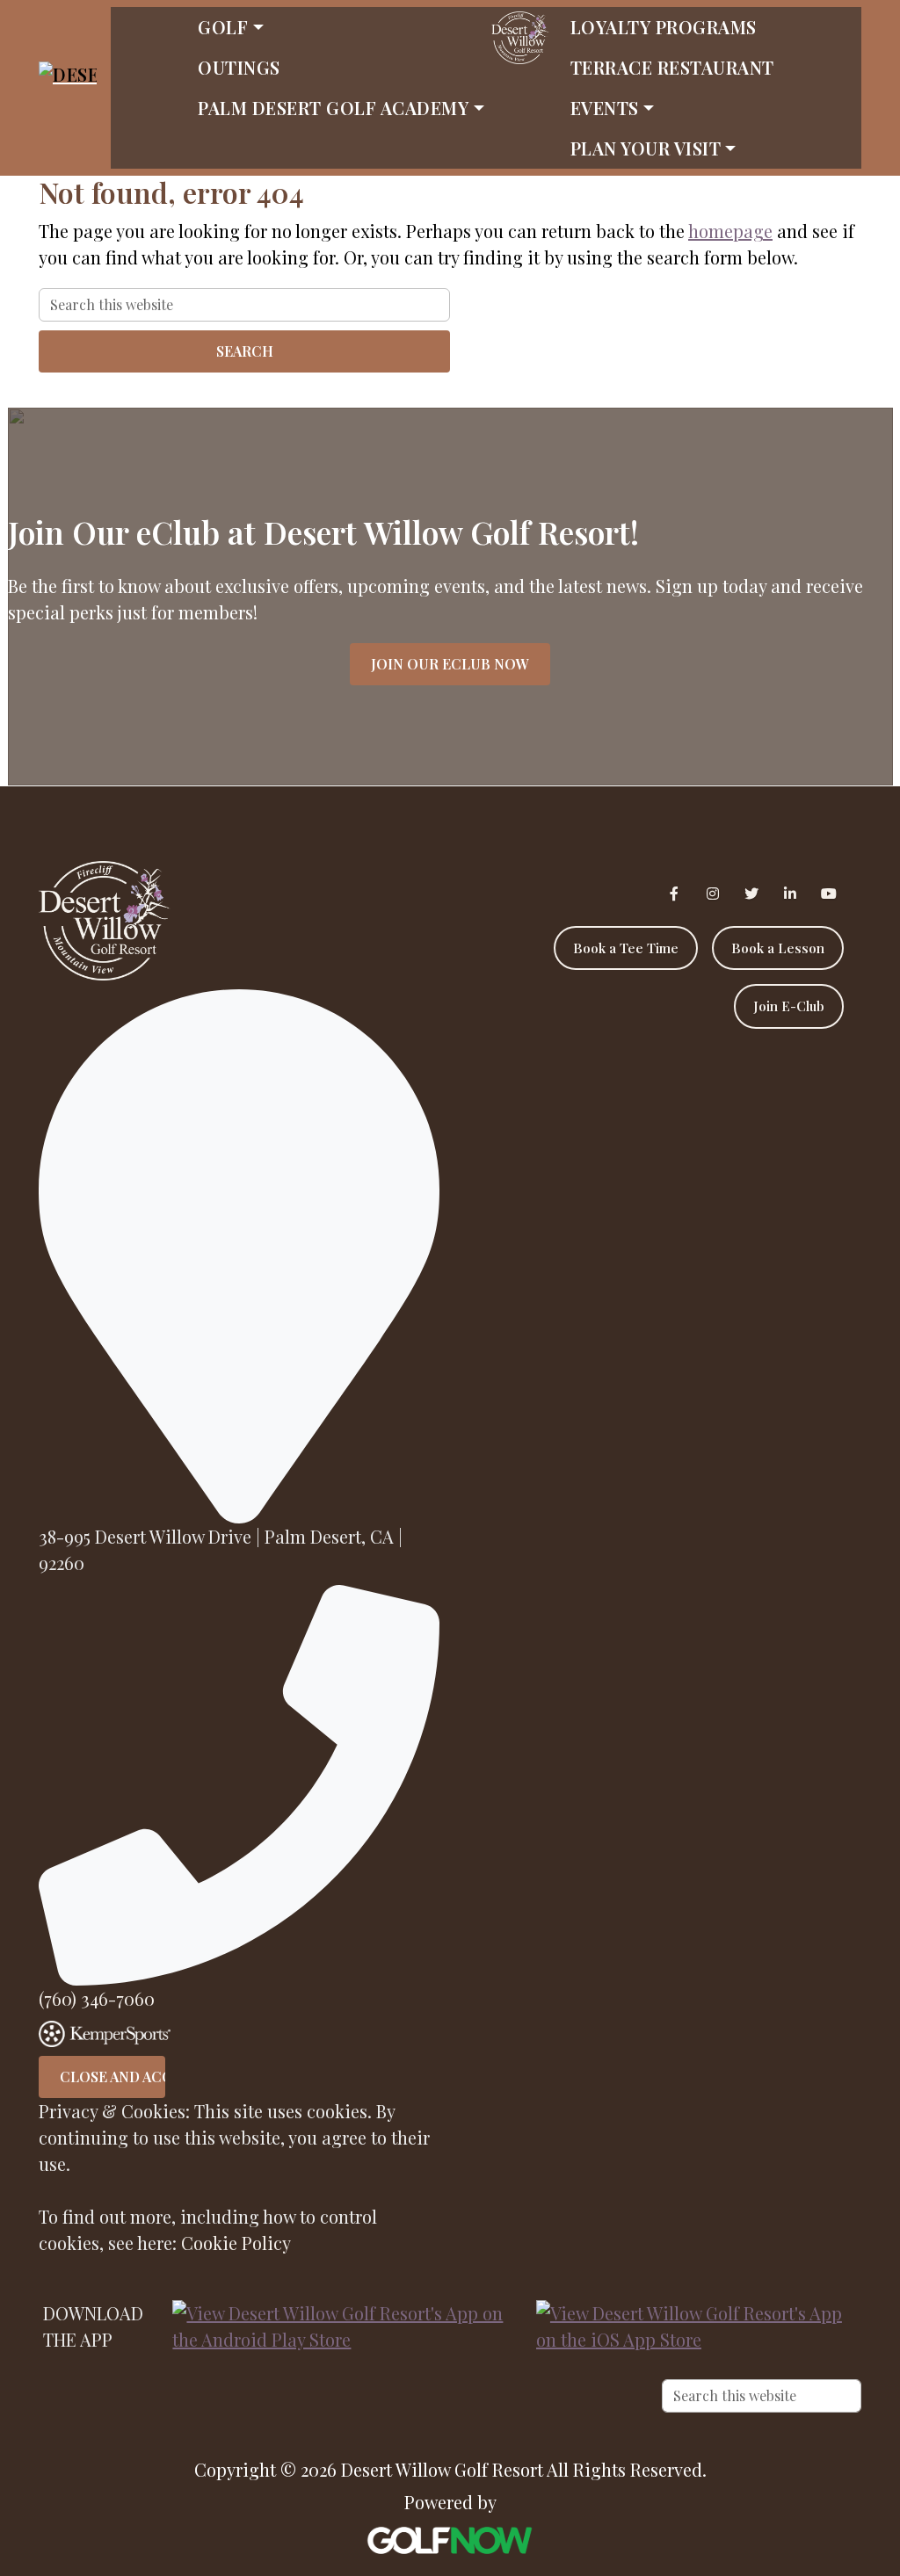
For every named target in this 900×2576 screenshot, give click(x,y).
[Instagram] (713, 894)
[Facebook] (674, 894)
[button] (341, 27)
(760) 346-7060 (97, 1998)
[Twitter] (751, 894)
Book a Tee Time (626, 948)
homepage (730, 231)
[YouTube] (829, 894)
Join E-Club (789, 1006)
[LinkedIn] (790, 894)
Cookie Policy (236, 2243)
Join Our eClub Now (450, 664)
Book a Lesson (778, 948)
